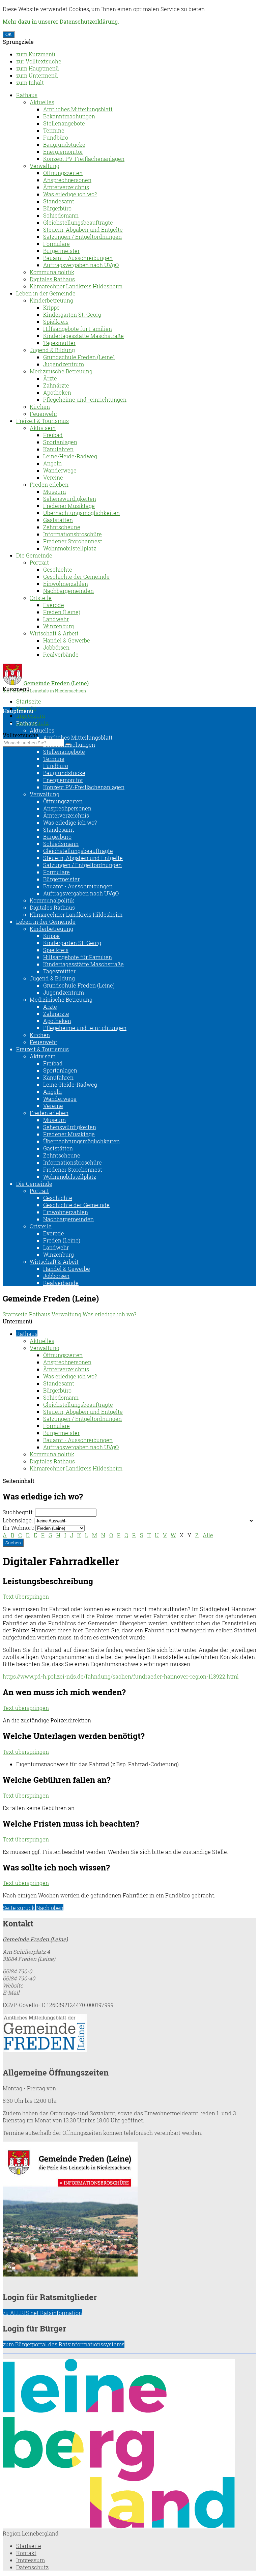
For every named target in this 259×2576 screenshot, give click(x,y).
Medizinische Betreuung (61, 371)
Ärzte (50, 378)
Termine (54, 130)
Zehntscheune (62, 527)
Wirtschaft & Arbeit (54, 633)
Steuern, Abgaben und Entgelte (83, 230)
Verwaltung (45, 166)
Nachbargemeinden (68, 591)
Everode (54, 605)
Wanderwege (60, 470)
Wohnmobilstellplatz (70, 548)
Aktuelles (42, 102)
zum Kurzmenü (36, 54)
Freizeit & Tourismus (42, 421)
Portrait (39, 562)
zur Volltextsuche (39, 61)
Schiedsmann (61, 215)
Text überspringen (26, 1596)
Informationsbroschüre (73, 534)
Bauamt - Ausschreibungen (78, 258)
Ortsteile (41, 598)
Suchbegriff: (18, 1512)
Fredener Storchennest (73, 541)
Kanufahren (58, 449)
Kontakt (26, 2553)
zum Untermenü (37, 75)
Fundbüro (56, 137)
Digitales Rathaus (52, 279)
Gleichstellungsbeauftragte (78, 222)
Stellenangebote (64, 123)
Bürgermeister (61, 251)
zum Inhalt (30, 82)
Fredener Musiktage (69, 506)
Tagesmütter (59, 343)
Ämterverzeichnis (66, 187)
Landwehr (56, 619)
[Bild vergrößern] (119, 2526)
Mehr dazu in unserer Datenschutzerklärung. (61, 21)
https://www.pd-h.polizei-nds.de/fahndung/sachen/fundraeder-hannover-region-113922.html (121, 1676)
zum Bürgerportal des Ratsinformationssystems (64, 2344)
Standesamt (59, 201)
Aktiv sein (43, 428)
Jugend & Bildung (52, 350)
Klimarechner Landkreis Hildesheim (76, 286)
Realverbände (61, 654)
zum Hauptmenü (38, 68)
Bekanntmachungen (69, 116)
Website (13, 1985)
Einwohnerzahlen (66, 584)
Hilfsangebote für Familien (78, 329)
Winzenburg (59, 626)
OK (9, 35)
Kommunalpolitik (52, 272)
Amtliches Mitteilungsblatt (78, 109)
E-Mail (11, 1992)
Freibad (53, 435)
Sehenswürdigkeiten (70, 499)
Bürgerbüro (57, 208)
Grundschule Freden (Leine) (79, 357)
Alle (208, 1535)
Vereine (53, 477)
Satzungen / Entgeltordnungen (82, 237)
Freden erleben (49, 484)
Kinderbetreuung (51, 300)
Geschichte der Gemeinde (76, 577)
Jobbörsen (56, 647)
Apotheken (57, 392)
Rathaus (27, 95)
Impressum (31, 715)
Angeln (52, 463)
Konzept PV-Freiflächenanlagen (84, 159)
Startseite (29, 701)
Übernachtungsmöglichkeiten (81, 513)
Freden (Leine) (62, 612)
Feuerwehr (44, 414)
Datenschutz (32, 2567)
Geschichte (58, 569)
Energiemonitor (63, 152)
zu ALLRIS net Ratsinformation (42, 2313)
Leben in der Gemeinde (46, 293)
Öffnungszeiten (63, 173)
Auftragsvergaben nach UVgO (81, 265)
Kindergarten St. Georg (72, 314)
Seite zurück (19, 1908)
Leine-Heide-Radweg (70, 456)
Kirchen (40, 407)
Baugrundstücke (64, 145)
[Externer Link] (129, 2034)
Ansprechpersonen (67, 180)
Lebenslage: (18, 1520)
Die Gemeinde (34, 555)
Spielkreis (56, 322)
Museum (54, 492)
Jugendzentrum (64, 364)
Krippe (51, 307)
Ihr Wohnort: (18, 1528)
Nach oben (50, 1908)
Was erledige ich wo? (70, 194)
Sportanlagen (60, 442)
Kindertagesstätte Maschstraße (83, 336)
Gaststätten (58, 520)
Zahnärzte (56, 385)
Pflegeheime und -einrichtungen (85, 399)
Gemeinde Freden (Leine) (35, 1939)
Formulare (56, 244)
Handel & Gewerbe (67, 640)
